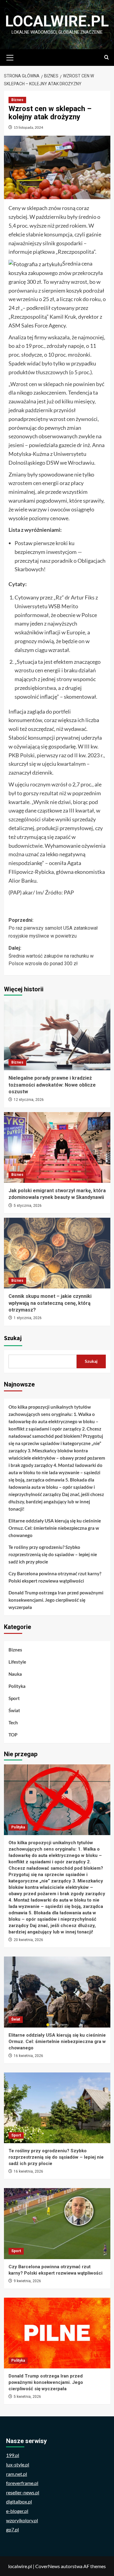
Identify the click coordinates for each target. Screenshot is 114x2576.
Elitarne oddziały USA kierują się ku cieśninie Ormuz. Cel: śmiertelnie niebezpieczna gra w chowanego (55, 1528)
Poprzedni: (53, 928)
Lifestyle (17, 1662)
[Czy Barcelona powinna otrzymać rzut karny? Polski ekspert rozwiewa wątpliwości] (57, 2223)
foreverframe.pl (22, 2483)
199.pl (13, 2455)
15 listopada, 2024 (28, 127)
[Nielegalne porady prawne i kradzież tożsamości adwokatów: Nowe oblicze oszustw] (57, 1035)
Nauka (15, 1674)
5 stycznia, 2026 (28, 1206)
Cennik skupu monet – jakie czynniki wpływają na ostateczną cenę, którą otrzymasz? (50, 1303)
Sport (14, 1698)
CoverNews (48, 2566)
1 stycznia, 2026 (28, 1318)
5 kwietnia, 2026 (27, 2397)
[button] (10, 57)
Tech (13, 1722)
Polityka (17, 1686)
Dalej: (51, 956)
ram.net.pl (17, 2474)
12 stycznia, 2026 (29, 1100)
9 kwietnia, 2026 (27, 2281)
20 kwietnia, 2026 (28, 1940)
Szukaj (13, 1338)
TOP (13, 1735)
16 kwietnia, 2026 (28, 2056)
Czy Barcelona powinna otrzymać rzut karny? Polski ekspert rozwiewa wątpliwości (55, 1577)
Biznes (17, 100)
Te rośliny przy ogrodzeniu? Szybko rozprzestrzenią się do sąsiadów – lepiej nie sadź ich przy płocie (53, 1554)
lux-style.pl (18, 2464)
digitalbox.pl (19, 2501)
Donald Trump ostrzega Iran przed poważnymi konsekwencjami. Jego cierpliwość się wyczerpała (56, 1600)
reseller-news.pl (23, 2492)
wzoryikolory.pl (22, 2520)
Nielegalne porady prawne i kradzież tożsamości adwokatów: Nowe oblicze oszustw (52, 1085)
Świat (14, 1710)
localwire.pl (57, 21)
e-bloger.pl (17, 2511)
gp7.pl (12, 2529)
